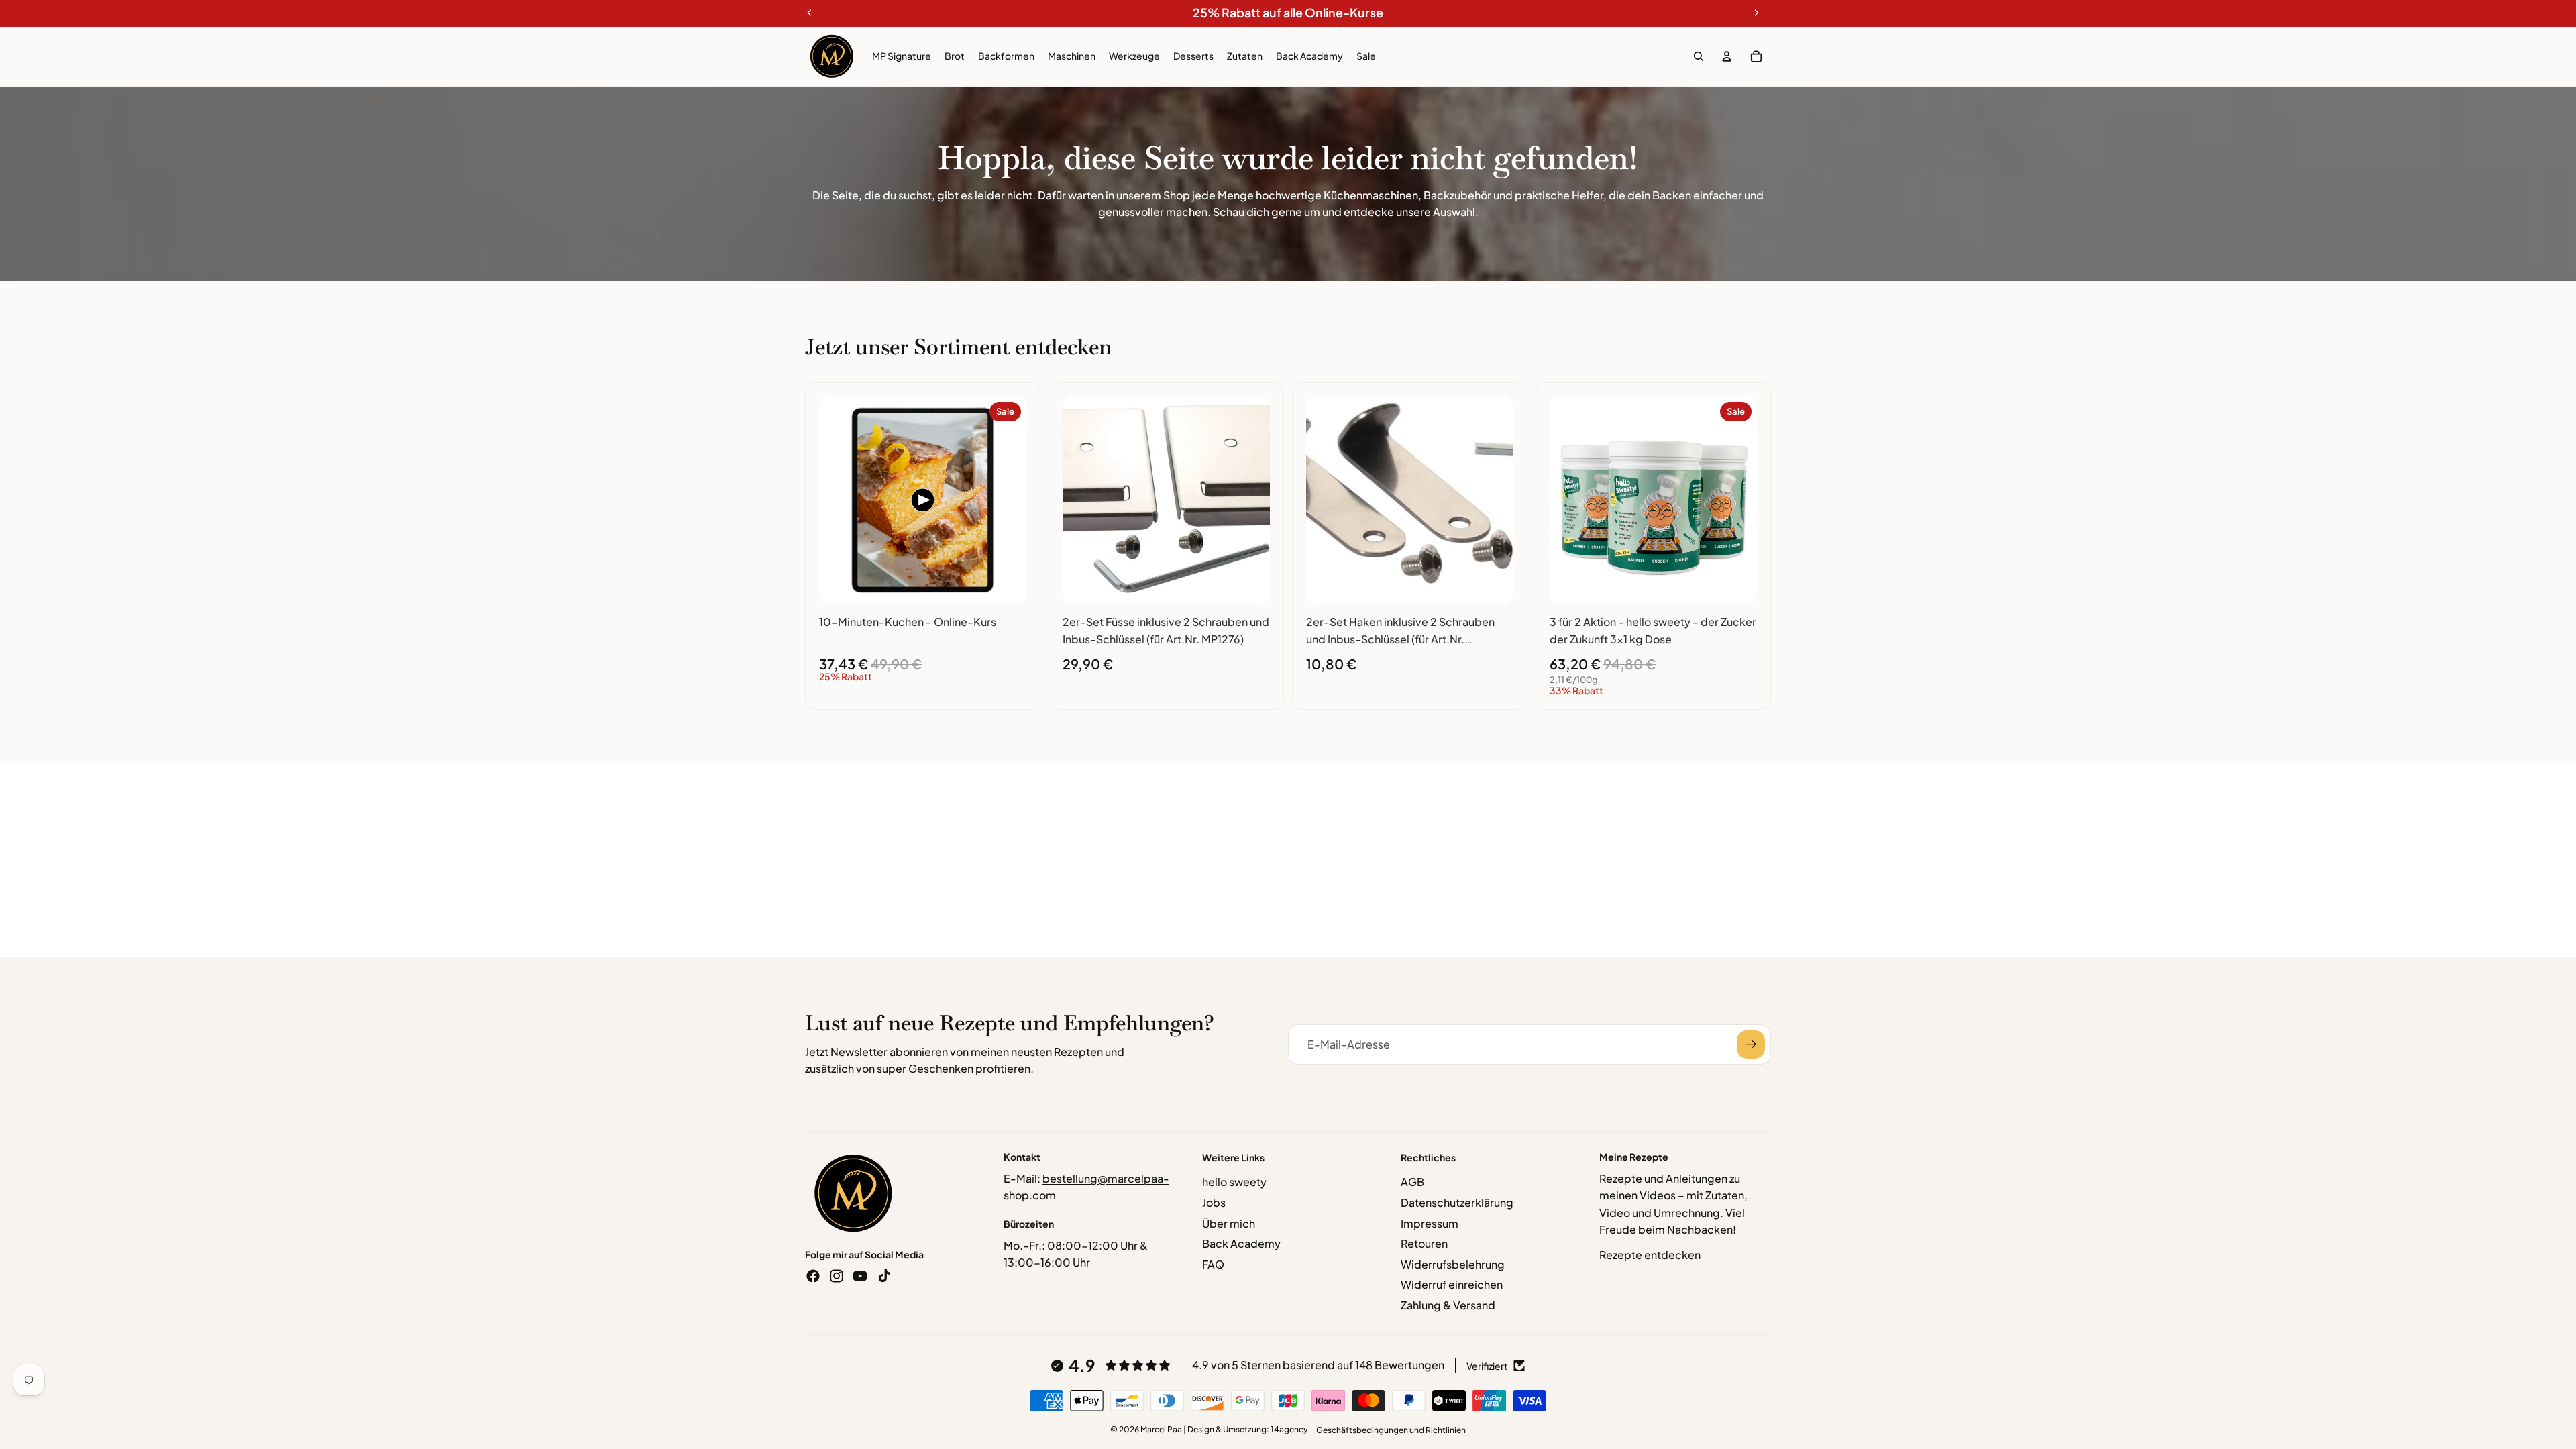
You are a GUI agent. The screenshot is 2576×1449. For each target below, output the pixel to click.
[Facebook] (813, 1276)
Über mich (1229, 1223)
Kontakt (1022, 1157)
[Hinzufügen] (1006, 583)
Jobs (1214, 1202)
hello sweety (1234, 1182)
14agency (1289, 1429)
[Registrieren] (1751, 1044)
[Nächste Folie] (1006, 500)
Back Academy (1241, 1243)
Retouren (1424, 1243)
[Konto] (1727, 56)
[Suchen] (1699, 56)
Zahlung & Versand (1448, 1305)
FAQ (1213, 1264)
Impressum (1430, 1223)
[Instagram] (837, 1276)
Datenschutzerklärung (1457, 1202)
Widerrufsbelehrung (1453, 1264)
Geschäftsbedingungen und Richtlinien (1391, 1430)
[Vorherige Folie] (839, 500)
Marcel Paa (1161, 1429)
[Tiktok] (884, 1276)
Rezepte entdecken (1650, 1255)
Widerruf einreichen (1452, 1284)
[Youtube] (860, 1276)
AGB (1412, 1182)
